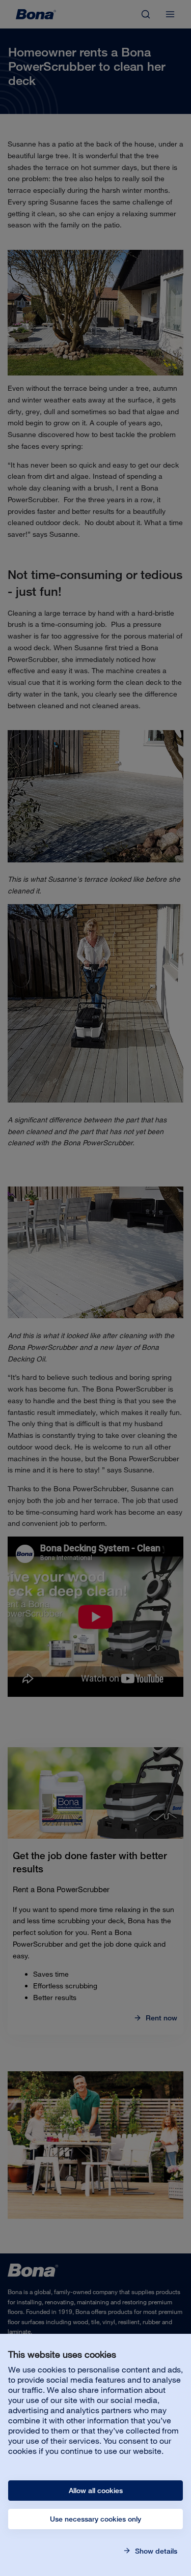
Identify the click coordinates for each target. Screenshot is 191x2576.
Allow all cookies (96, 2491)
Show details (155, 2551)
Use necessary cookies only (95, 2519)
